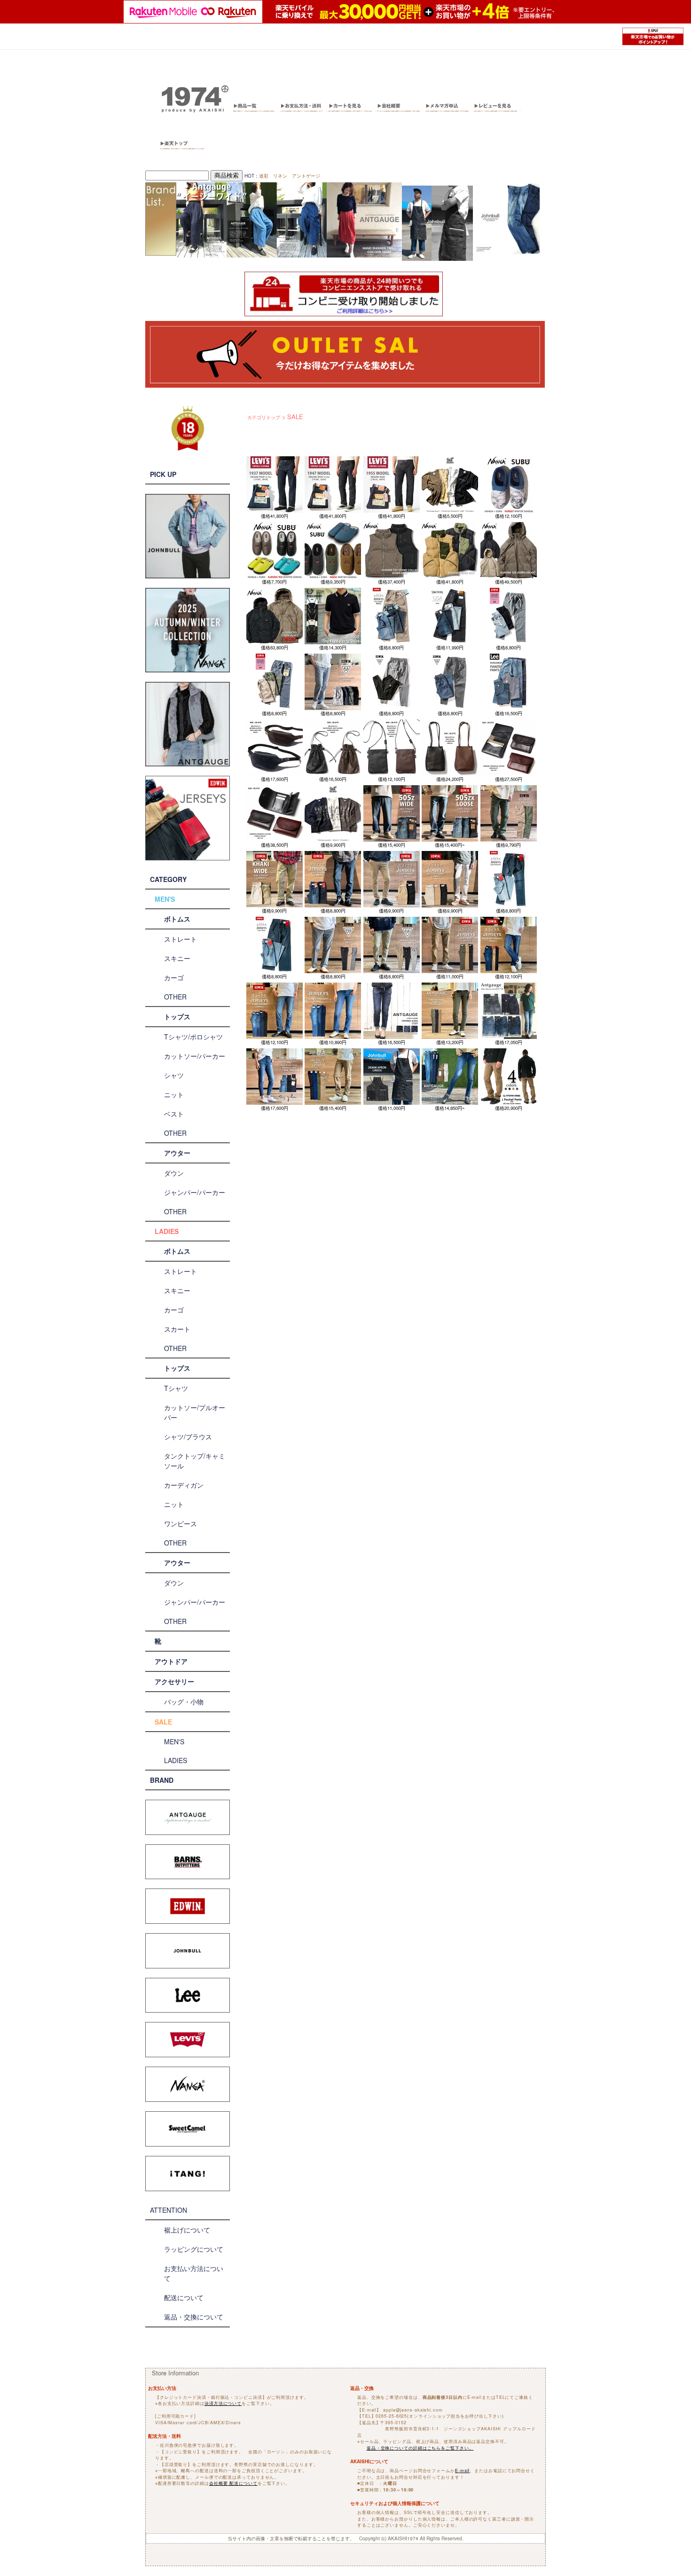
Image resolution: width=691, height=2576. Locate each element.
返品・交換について (194, 2317)
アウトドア (171, 1661)
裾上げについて (187, 2230)
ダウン (174, 1173)
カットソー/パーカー (195, 1056)
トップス (177, 1016)
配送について (184, 2297)
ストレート (181, 939)
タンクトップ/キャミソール (195, 1461)
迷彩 (264, 176)
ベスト (174, 1114)
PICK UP (163, 474)
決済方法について (223, 2403)
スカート (177, 1329)
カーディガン (184, 1485)
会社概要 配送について (233, 2483)
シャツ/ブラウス (188, 1436)
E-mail (462, 2471)
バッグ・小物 (184, 1702)
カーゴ (174, 977)
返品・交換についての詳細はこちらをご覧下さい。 (420, 2448)
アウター (177, 1153)
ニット (174, 1094)
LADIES (167, 1231)
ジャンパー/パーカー (195, 1192)
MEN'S (165, 899)
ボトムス (177, 919)
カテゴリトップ (264, 417)
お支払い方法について (194, 2273)
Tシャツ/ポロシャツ (193, 1037)
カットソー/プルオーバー (195, 1412)
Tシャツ (176, 1388)
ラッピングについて (194, 2249)
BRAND (162, 1780)
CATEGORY (168, 879)
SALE (163, 1722)
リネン (280, 176)
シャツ (174, 1075)
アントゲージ (306, 176)
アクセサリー (174, 1681)
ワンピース (181, 1523)
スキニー (177, 958)
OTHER (175, 997)
